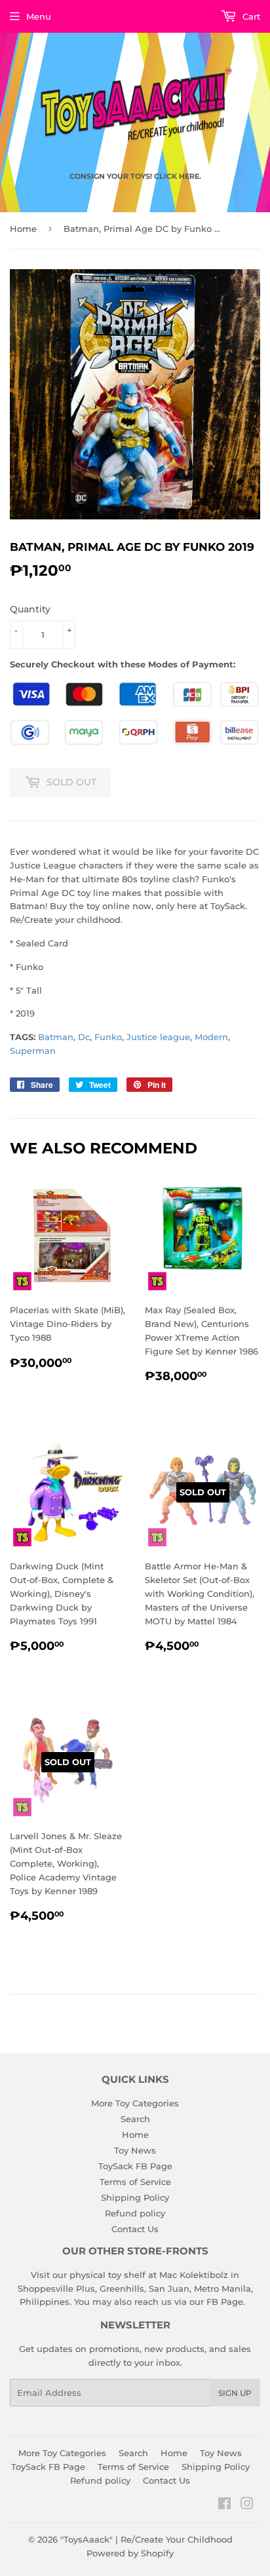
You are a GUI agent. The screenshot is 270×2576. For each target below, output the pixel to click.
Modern (211, 1037)
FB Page (225, 2302)
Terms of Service (135, 2182)
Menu (39, 16)
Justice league (158, 1037)
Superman (33, 1051)
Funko (108, 1037)
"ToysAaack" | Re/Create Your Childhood (146, 2539)
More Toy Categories (135, 2103)
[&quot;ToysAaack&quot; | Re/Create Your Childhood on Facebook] (224, 2505)
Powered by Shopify (130, 2553)
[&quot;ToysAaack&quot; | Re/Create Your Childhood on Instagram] (247, 2505)
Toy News (135, 2150)
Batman (56, 1037)
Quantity (30, 609)
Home (23, 229)
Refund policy (135, 2213)
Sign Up (235, 2393)
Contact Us (135, 2229)
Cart (250, 16)
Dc (84, 1037)
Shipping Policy (135, 2197)
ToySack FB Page (135, 2166)
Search (135, 2119)
